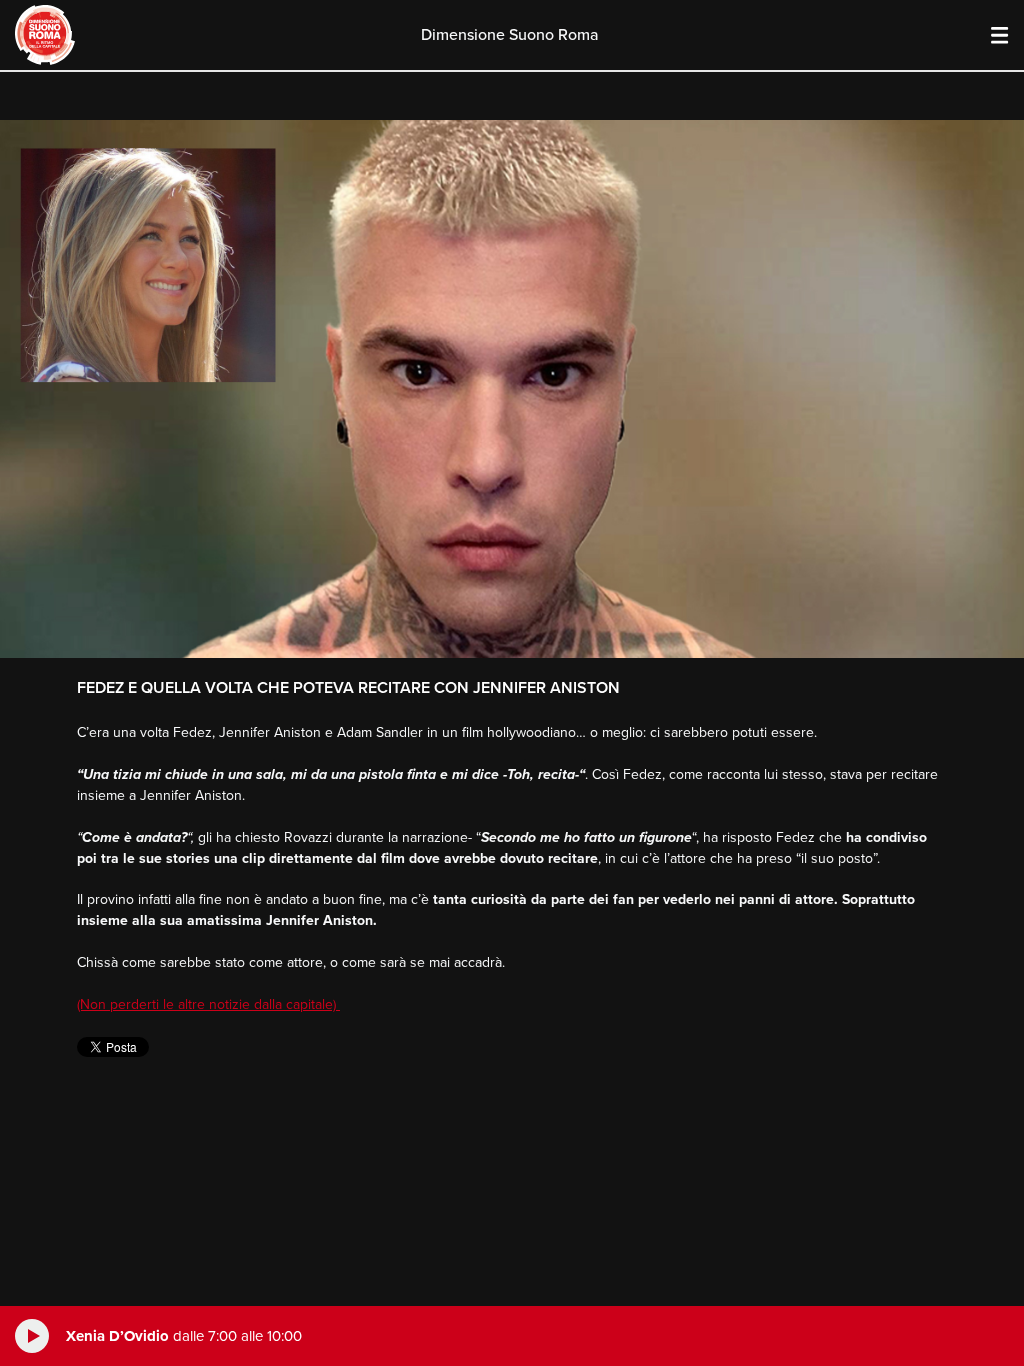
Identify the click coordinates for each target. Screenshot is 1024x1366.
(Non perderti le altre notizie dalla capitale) (208, 1004)
